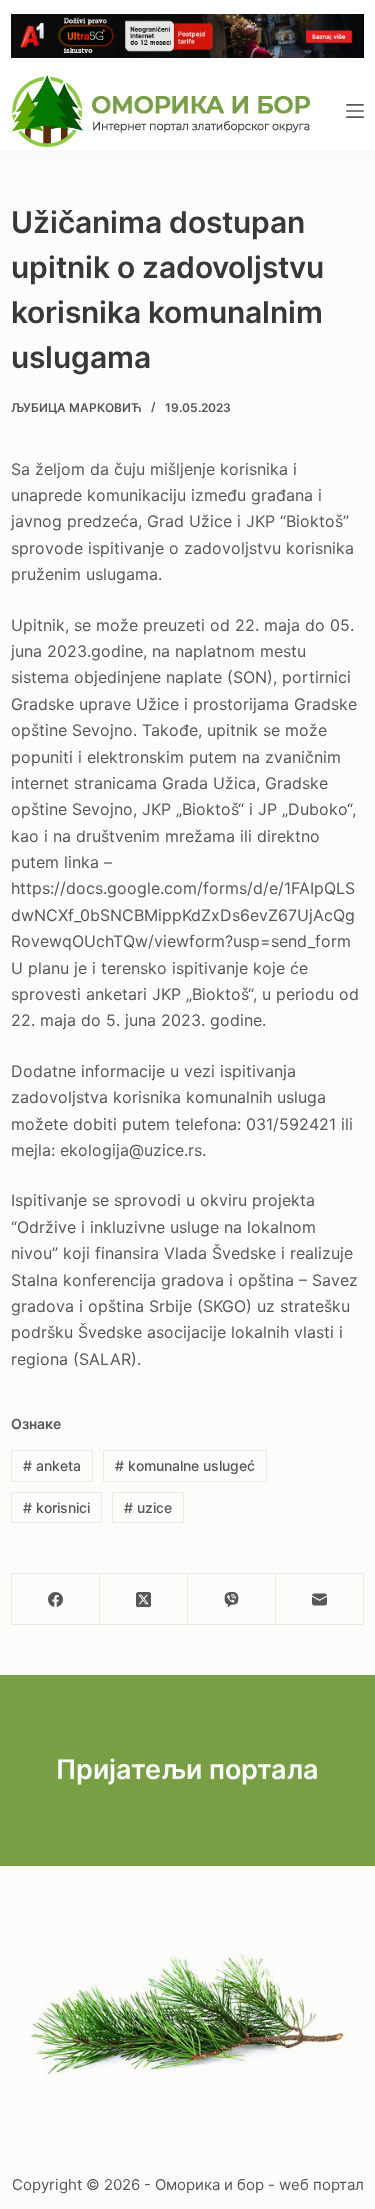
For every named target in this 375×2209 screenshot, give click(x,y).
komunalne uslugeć (185, 1465)
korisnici (56, 1507)
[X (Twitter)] (144, 1599)
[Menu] (355, 111)
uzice (148, 1507)
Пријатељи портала (187, 1769)
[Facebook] (56, 1599)
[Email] (320, 1599)
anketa (52, 1465)
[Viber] (232, 1599)
